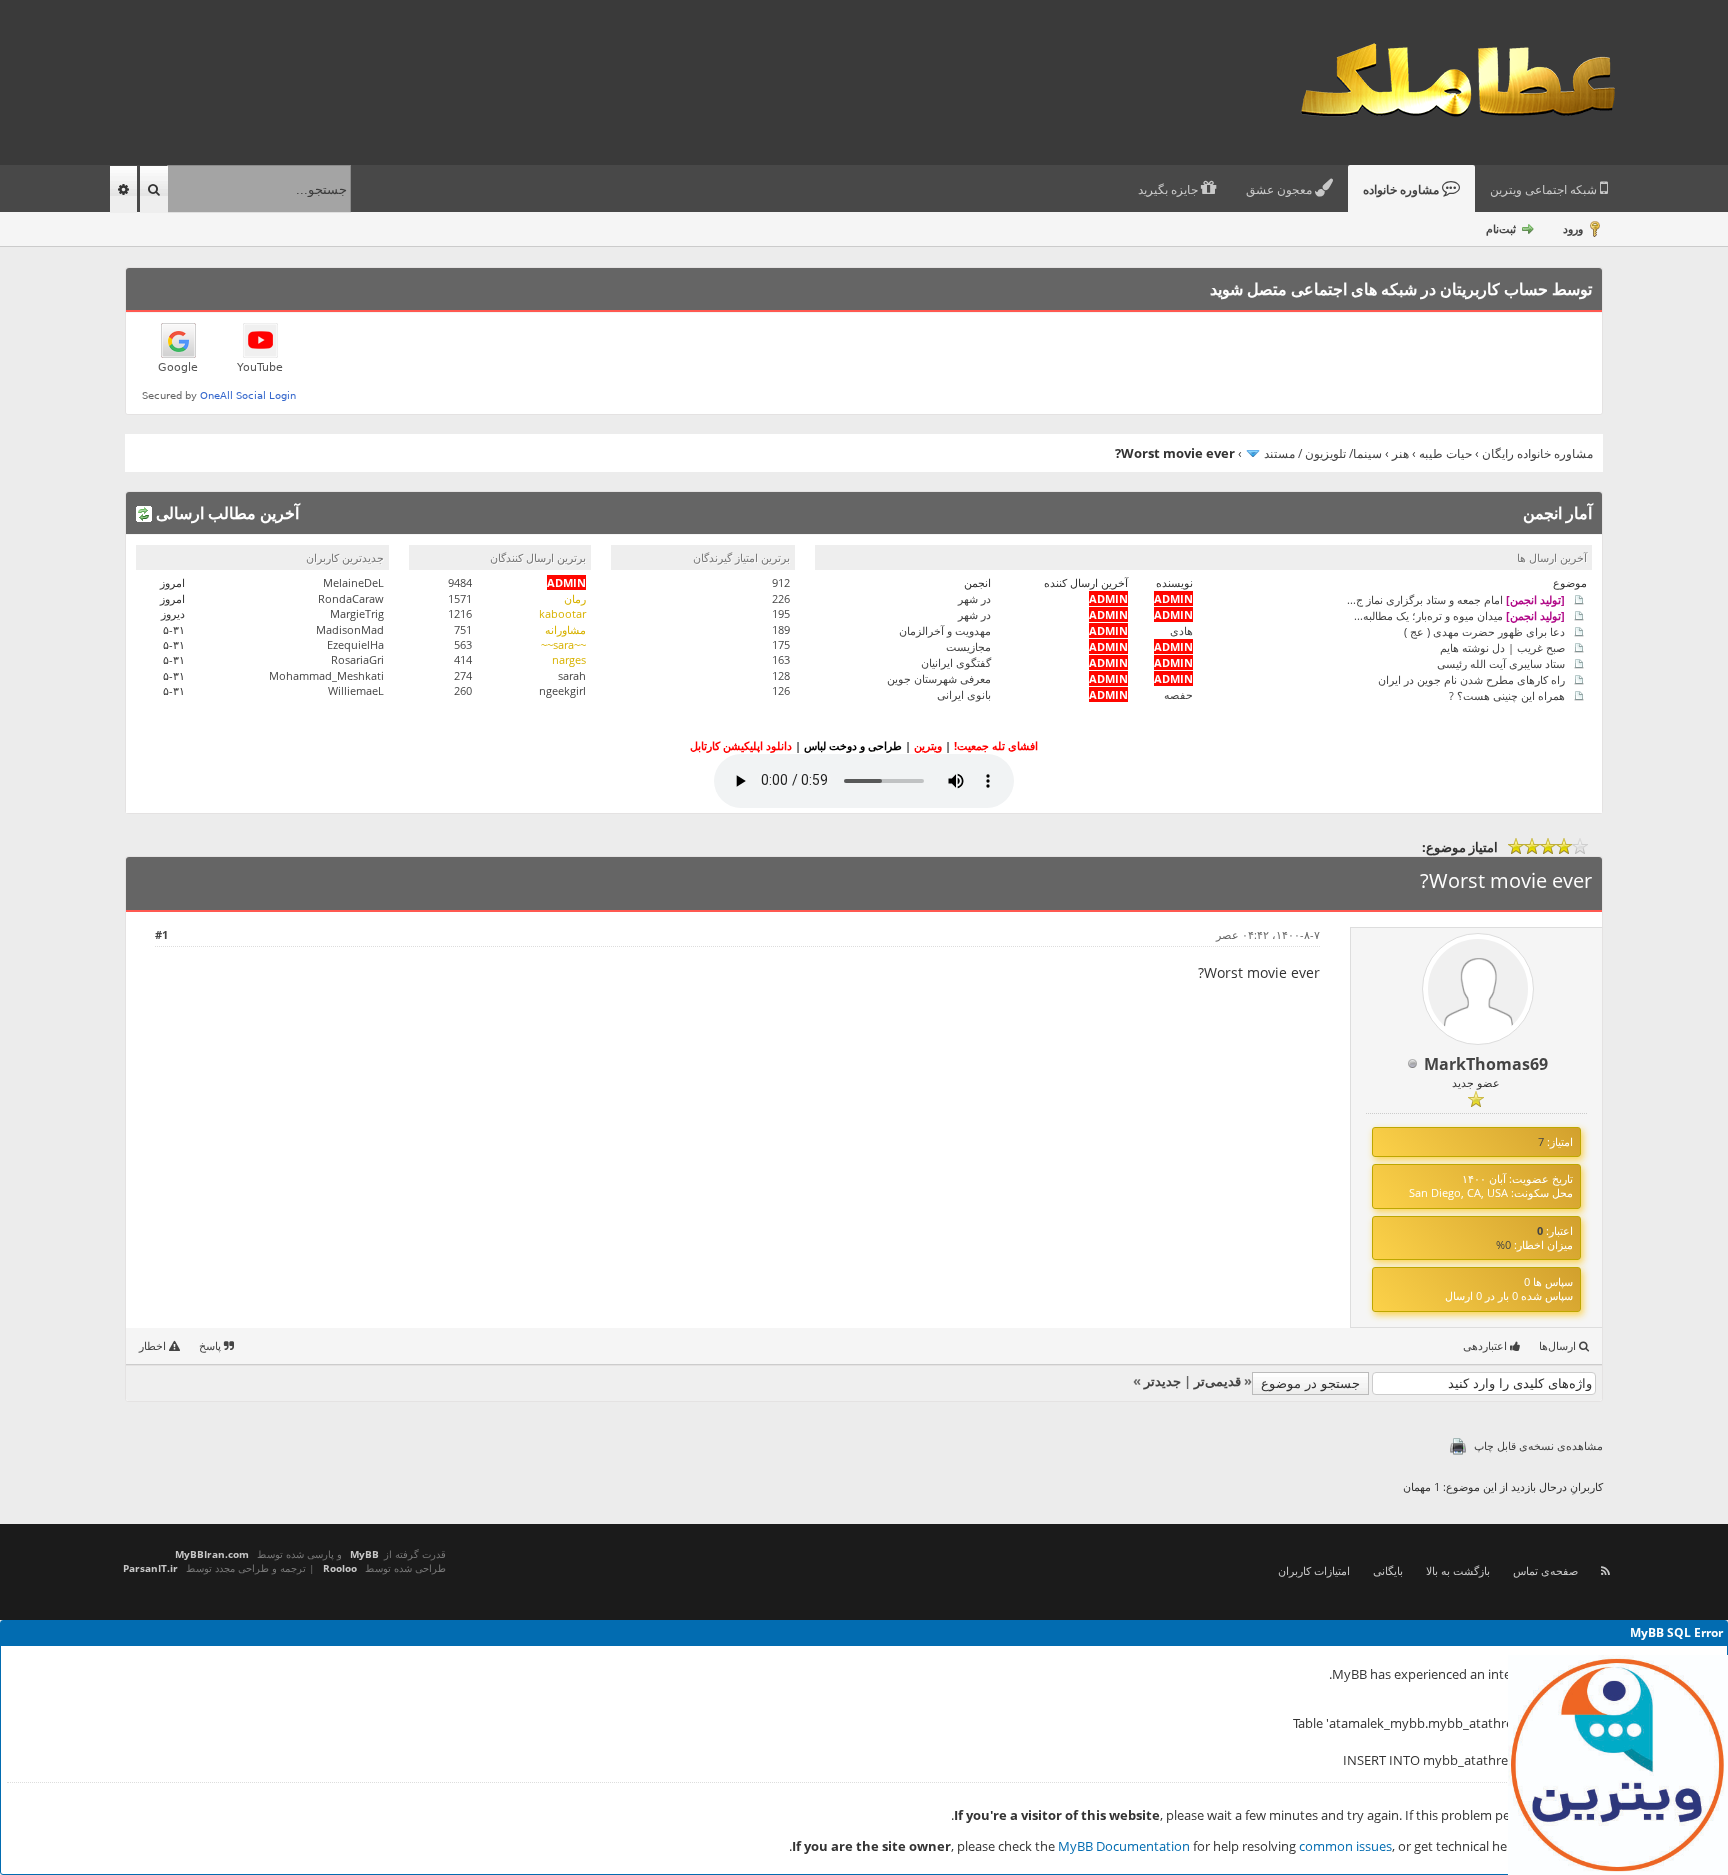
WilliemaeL (356, 690)
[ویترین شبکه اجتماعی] (1618, 1765)
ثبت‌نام (1501, 228)
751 (463, 629)
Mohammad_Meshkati (326, 675)
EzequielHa (355, 644)
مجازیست (968, 646)
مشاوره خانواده (1402, 190)
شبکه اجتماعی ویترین (1545, 190)
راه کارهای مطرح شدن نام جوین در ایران (1471, 678)
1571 (460, 598)
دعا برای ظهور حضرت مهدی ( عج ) (1484, 630)
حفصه (1178, 694)
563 (463, 644)
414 (463, 659)
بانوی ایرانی (964, 694)
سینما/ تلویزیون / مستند (1323, 453)
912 (781, 582)
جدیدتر (1162, 1381)
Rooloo (340, 1568)
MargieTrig (357, 613)
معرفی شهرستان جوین (939, 678)
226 (781, 598)
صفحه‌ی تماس (1545, 1570)
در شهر (974, 598)
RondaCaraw (351, 598)
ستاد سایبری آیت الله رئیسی (1501, 662)
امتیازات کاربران (1314, 1570)
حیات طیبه (1445, 453)
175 (781, 644)
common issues (1345, 1846)
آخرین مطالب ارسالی (225, 513)
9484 (460, 582)
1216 (460, 613)
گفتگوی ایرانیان (956, 662)
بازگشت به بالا (1458, 1570)
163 (781, 659)
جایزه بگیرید (1169, 190)
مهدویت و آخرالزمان (945, 630)
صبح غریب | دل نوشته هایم (1502, 646)
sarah (572, 675)
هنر (1400, 453)
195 (781, 613)
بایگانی (1388, 1570)
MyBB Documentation (1124, 1846)
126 (781, 690)
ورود (1573, 228)
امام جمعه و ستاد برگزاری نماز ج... (1456, 598)
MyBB (364, 1554)
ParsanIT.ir (150, 1568)
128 (781, 675)
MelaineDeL (353, 582)
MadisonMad (350, 629)
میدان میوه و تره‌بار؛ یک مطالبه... (1459, 614)
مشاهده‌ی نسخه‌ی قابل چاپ (1538, 1445)
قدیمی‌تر (1217, 1381)
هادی (1181, 630)
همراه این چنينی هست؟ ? (1507, 694)
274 (463, 675)
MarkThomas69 (1486, 1064)
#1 (161, 934)
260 (463, 690)
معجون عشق (1280, 190)
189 (781, 629)
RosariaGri (357, 659)
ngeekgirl (562, 690)
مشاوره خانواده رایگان (1537, 453)
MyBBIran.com (212, 1554)
